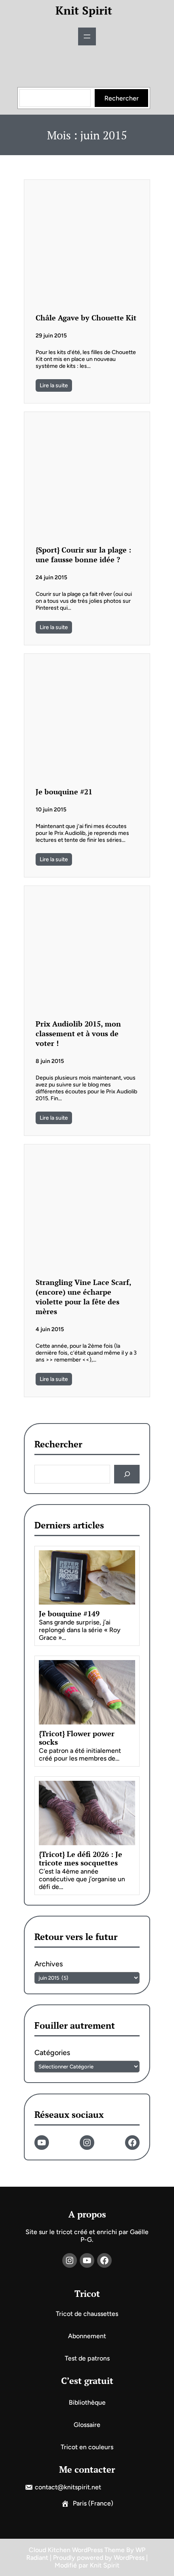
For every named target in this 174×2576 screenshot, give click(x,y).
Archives (49, 1964)
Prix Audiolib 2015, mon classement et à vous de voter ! (78, 1033)
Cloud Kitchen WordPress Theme (77, 2550)
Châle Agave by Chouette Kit (86, 318)
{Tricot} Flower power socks (77, 1738)
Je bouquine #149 (69, 1614)
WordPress (129, 2558)
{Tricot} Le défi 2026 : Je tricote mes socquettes (81, 1859)
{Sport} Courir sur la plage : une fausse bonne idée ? (83, 555)
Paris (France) (93, 2503)
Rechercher (122, 98)
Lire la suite (54, 385)
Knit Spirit (84, 10)
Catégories (52, 2053)
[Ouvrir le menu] (87, 36)
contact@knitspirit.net (68, 2487)
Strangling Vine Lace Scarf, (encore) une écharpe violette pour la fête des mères (83, 1297)
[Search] (127, 1474)
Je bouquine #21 (64, 792)
